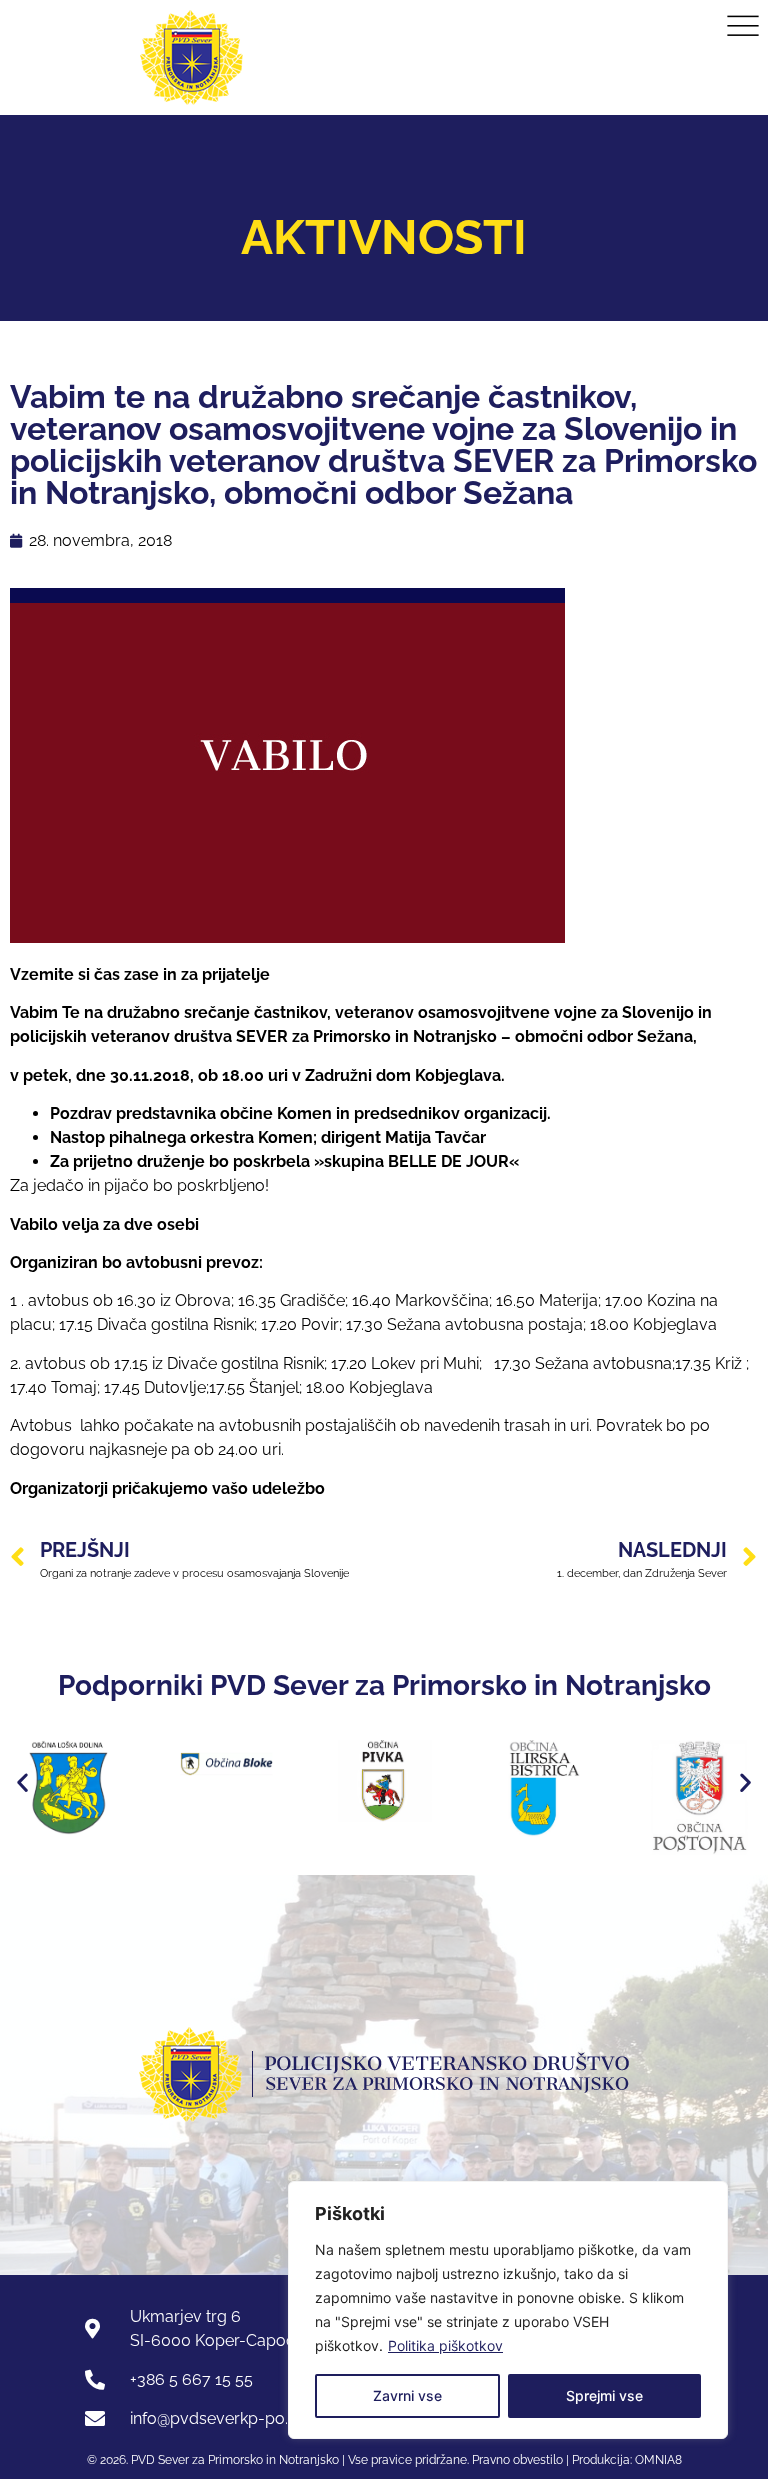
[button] (22, 1782)
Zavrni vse (407, 2395)
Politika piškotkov (445, 2345)
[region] (508, 2310)
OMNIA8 (658, 2460)
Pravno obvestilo (516, 2460)
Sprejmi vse (604, 2395)
